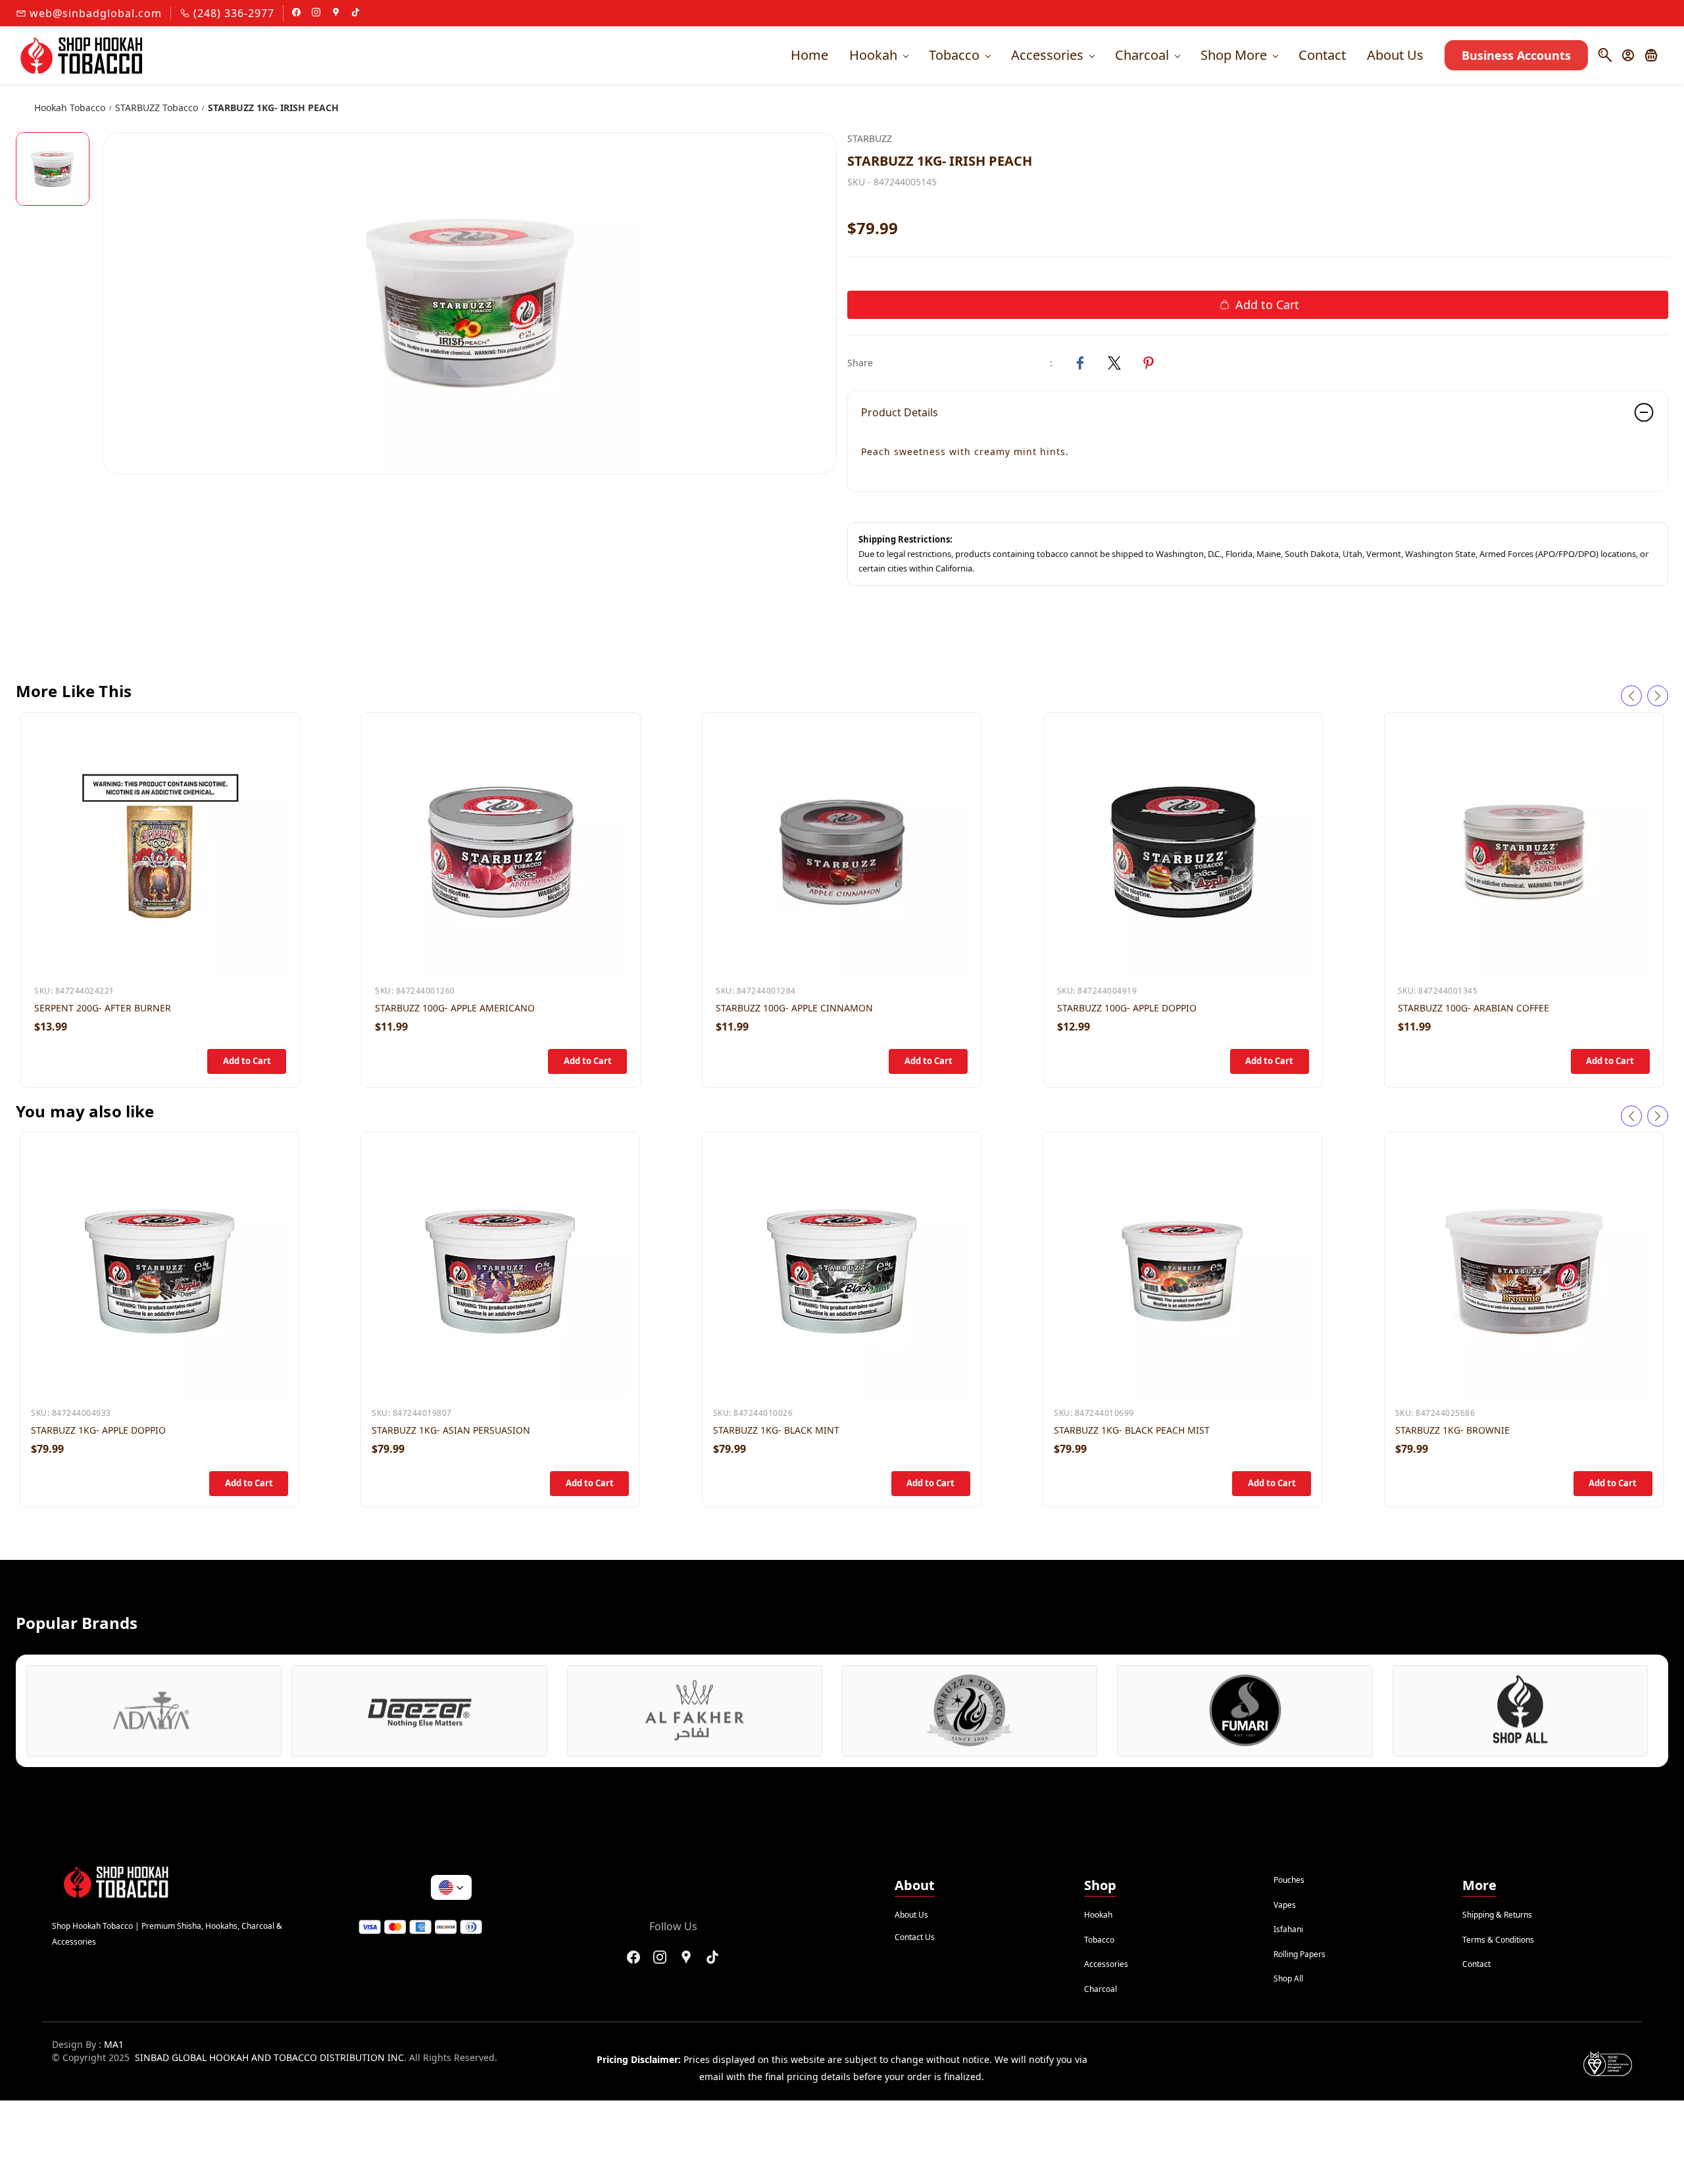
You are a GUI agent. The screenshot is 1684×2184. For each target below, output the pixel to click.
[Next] (1658, 696)
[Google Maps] (686, 1957)
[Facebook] (1080, 363)
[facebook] (296, 13)
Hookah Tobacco (70, 108)
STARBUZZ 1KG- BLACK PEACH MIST (1132, 1430)
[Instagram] (660, 1957)
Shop (1100, 1885)
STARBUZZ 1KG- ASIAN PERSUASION (451, 1430)
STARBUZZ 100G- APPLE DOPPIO (1127, 1008)
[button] (1656, 55)
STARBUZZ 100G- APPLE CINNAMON (794, 1008)
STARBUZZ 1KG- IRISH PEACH (273, 108)
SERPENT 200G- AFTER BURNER (103, 1008)
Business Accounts (1516, 55)
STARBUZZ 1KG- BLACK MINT (776, 1430)
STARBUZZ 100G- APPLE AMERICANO (455, 1008)
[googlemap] (336, 13)
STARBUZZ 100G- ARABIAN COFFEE (1473, 1008)
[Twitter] (1114, 363)
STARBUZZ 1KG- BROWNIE (1452, 1430)
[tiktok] (356, 13)
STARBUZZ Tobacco (157, 108)
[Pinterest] (1149, 363)
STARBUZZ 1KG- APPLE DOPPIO (98, 1430)
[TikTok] (712, 1957)
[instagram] (316, 13)
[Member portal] (1628, 55)
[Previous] (1631, 696)
